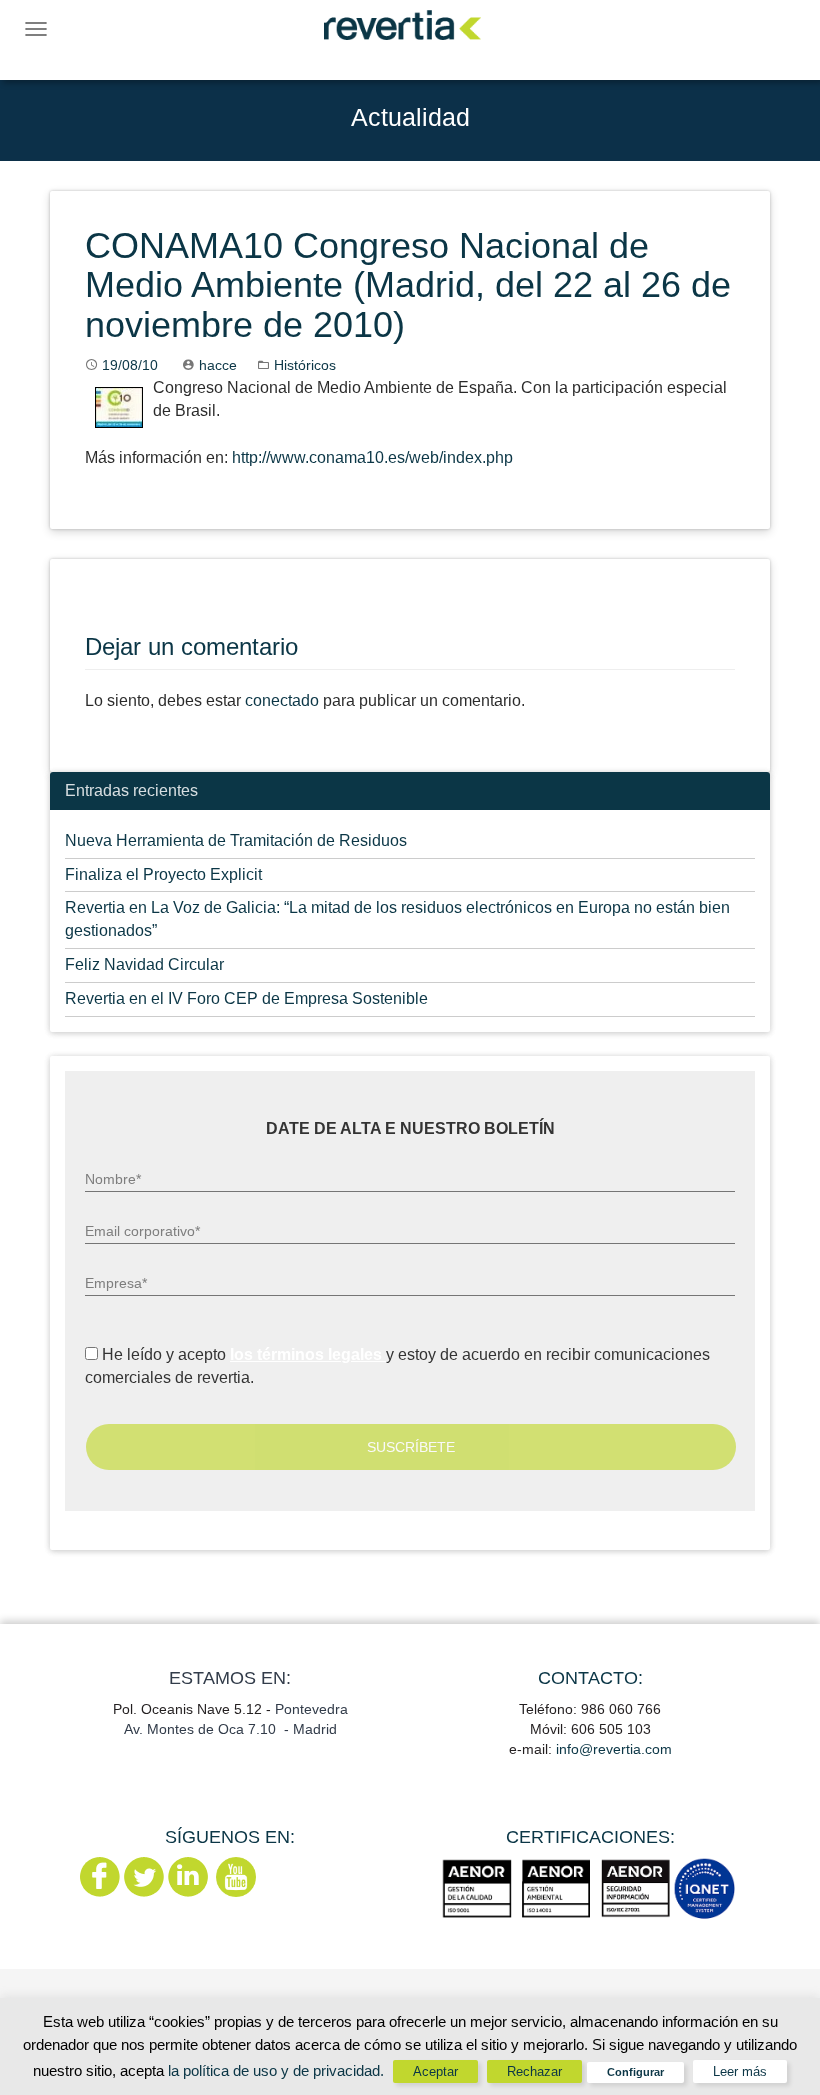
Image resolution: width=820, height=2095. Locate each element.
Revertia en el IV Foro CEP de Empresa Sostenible (246, 998)
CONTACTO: (590, 1678)
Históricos (305, 365)
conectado (282, 700)
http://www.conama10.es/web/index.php (372, 457)
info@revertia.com (614, 1749)
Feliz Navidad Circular (144, 964)
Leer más (740, 2071)
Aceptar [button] (435, 2071)
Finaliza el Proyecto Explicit (163, 874)
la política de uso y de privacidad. (278, 2070)
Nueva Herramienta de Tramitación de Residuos (236, 840)
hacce (218, 365)
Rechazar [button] (534, 2071)
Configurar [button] (635, 2072)
